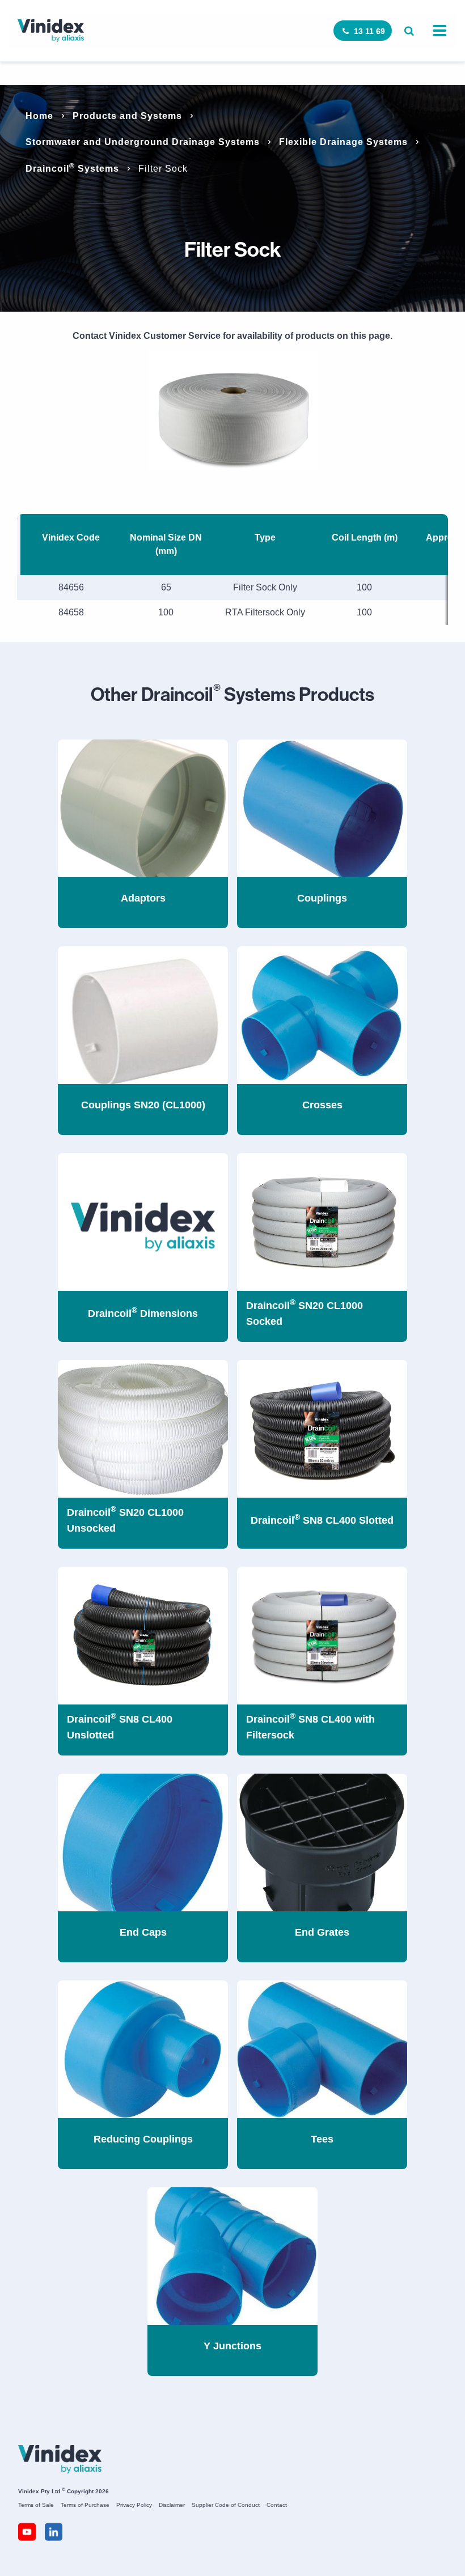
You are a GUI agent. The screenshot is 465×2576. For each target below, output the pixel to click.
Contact (277, 2505)
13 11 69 (369, 31)
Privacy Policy (134, 2505)
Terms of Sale (36, 2505)
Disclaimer (172, 2505)
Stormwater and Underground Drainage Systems (143, 142)
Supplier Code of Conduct (226, 2505)
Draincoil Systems (72, 169)
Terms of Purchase (85, 2505)
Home (39, 116)
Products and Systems (127, 116)
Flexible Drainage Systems (343, 142)
